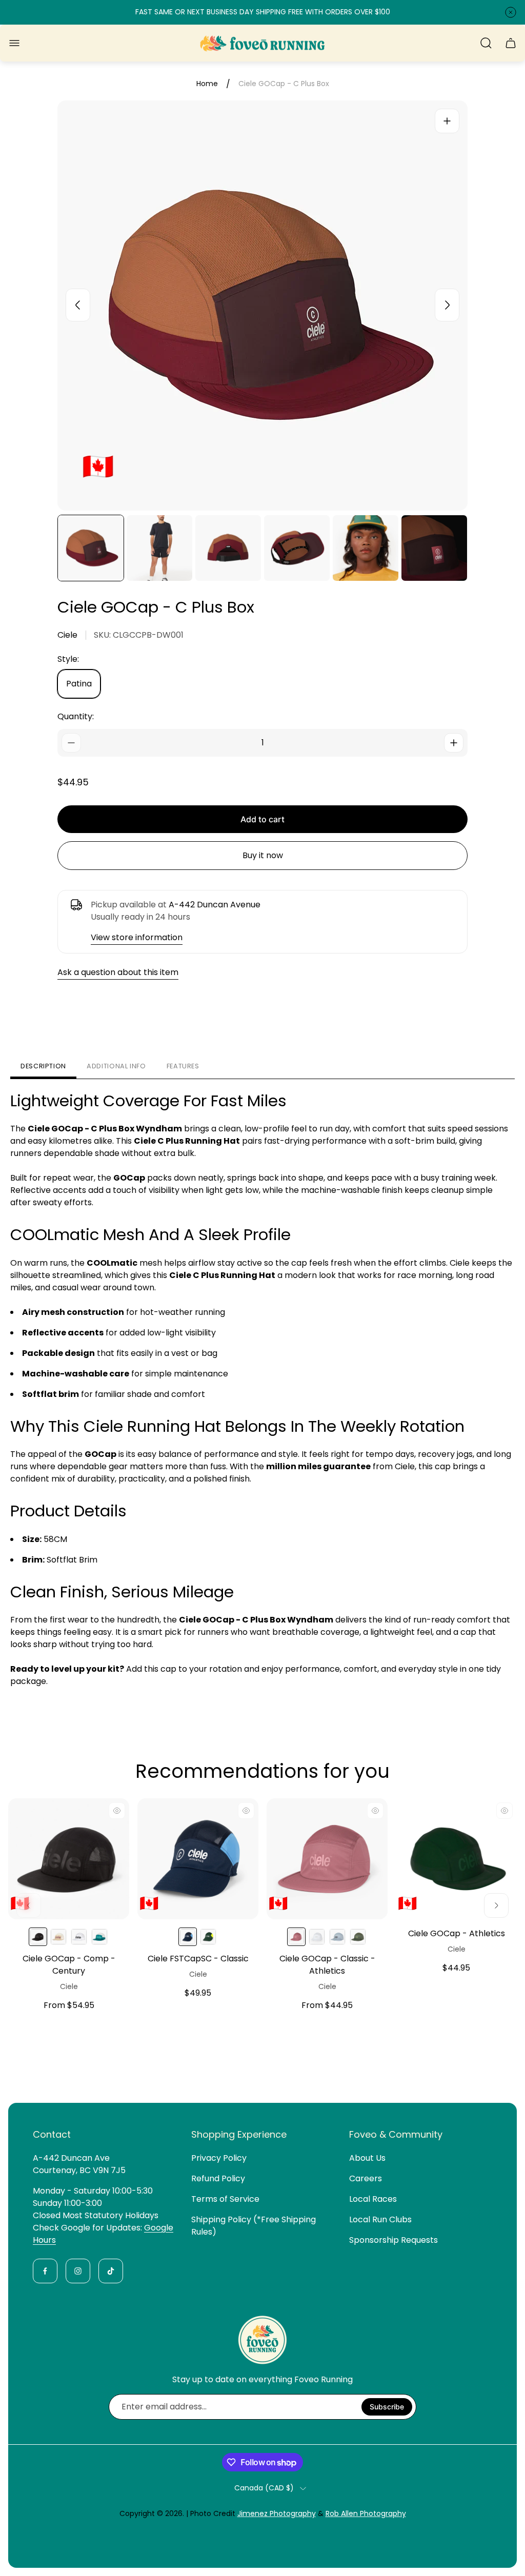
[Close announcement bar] (511, 12)
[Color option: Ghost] (317, 1937)
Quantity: (76, 716)
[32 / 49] (159, 548)
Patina (79, 684)
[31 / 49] (91, 548)
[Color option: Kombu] (358, 1937)
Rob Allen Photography (366, 2513)
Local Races (373, 2199)
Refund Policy (218, 2178)
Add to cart (262, 819)
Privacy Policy (219, 2158)
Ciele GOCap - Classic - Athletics (327, 1965)
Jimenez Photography (277, 2513)
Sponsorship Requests (393, 2240)
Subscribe (387, 2407)
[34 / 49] (297, 548)
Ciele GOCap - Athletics (457, 1933)
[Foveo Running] (262, 43)
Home (207, 84)
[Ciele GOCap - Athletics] (456, 1859)
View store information (137, 937)
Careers (366, 2178)
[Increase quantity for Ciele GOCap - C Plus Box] (454, 743)
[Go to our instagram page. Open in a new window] (78, 2271)
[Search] (486, 43)
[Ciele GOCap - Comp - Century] (69, 1859)
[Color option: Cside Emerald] (208, 1937)
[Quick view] (117, 1811)
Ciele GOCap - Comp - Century (69, 1965)
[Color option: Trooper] (79, 1937)
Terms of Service (225, 2199)
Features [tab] (183, 1066)
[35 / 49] (366, 548)
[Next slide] (447, 305)
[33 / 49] (228, 548)
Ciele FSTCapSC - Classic (198, 1959)
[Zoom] (447, 121)
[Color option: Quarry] (337, 1937)
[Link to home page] (262, 2340)
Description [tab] (43, 1066)
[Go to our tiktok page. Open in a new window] (111, 2271)
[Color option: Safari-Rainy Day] (58, 1937)
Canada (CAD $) (264, 2488)
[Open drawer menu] (14, 43)
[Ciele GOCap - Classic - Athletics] (327, 1859)
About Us (367, 2158)
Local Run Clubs (380, 2219)
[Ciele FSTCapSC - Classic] (198, 1859)
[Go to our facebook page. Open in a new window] (45, 2271)
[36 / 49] (434, 548)
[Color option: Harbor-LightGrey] (99, 1937)
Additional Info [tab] (116, 1066)
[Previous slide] (78, 305)
